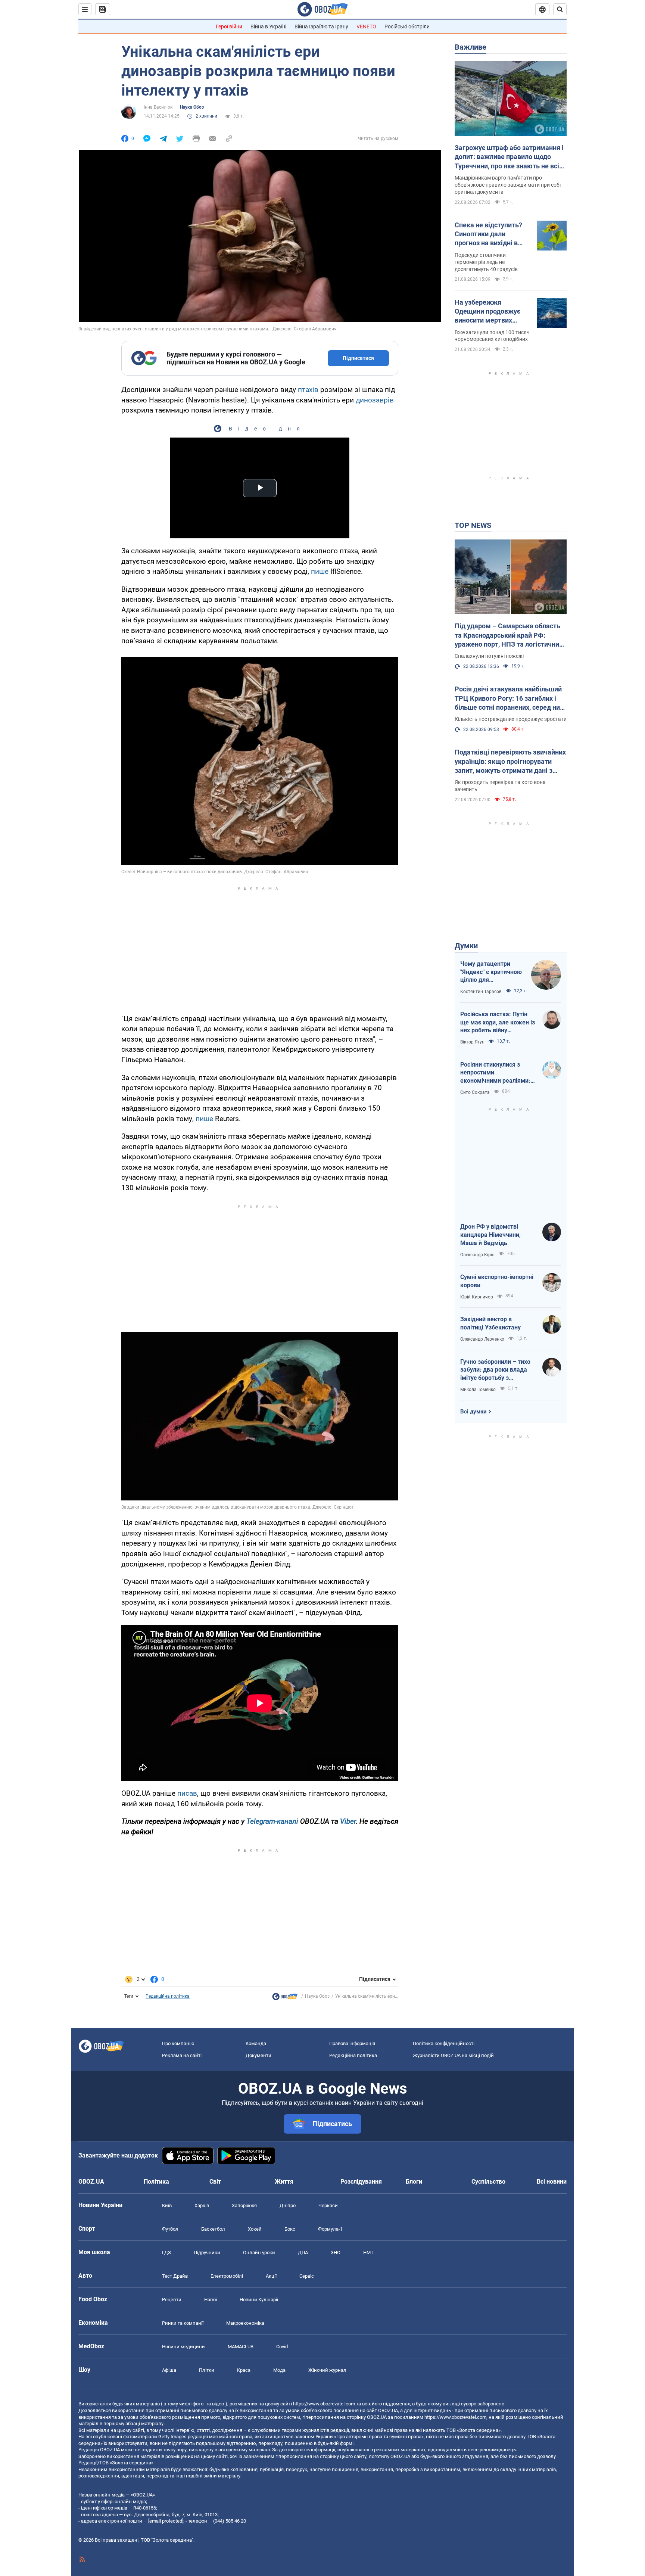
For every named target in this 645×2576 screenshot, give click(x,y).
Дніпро (288, 2205)
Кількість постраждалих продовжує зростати (511, 719)
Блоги (414, 2182)
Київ (167, 2205)
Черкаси (328, 2205)
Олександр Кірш (477, 1255)
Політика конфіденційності (444, 2043)
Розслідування (361, 2182)
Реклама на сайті (182, 2055)
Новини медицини (183, 2347)
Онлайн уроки (259, 2253)
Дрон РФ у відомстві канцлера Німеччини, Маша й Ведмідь (490, 1235)
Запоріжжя (244, 2205)
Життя (284, 2182)
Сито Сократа (475, 1092)
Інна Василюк (158, 107)
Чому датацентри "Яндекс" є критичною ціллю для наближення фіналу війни (491, 972)
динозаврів (375, 400)
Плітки (207, 2370)
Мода (279, 2370)
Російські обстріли (407, 27)
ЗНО (336, 2253)
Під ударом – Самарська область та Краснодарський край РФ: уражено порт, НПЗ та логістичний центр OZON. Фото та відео (509, 635)
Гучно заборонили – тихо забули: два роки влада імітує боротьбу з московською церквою (495, 1370)
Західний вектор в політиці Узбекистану (490, 1323)
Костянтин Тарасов (481, 992)
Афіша (169, 2370)
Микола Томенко (478, 1390)
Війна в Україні (268, 27)
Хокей (255, 2229)
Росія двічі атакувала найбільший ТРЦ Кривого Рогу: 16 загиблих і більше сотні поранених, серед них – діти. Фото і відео (509, 699)
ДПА (303, 2253)
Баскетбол (213, 2229)
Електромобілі (227, 2276)
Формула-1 (330, 2229)
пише (320, 571)
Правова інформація (352, 2043)
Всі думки (473, 1412)
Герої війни (229, 27)
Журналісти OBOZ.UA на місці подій (453, 2055)
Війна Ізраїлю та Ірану (321, 27)
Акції (271, 2276)
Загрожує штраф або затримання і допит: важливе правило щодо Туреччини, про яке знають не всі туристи (509, 157)
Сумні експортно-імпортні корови (497, 1281)
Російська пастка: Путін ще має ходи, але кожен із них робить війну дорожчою (498, 1023)
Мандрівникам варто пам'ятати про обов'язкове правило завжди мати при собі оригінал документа (508, 185)
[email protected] (166, 2521)
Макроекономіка (245, 2323)
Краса (244, 2370)
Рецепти (172, 2300)
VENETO (366, 27)
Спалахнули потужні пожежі (489, 656)
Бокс (290, 2229)
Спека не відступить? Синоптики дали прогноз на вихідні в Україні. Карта (488, 234)
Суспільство (488, 2182)
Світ (215, 2182)
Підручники (207, 2253)
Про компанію (178, 2043)
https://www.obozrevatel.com (324, 2404)
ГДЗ (166, 2253)
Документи (258, 2055)
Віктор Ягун (472, 1042)
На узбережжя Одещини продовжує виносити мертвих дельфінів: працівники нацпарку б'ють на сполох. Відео (490, 312)
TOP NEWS (473, 525)
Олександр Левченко (482, 1339)
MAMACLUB (241, 2347)
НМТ (368, 2253)
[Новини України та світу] (285, 1998)
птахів (308, 390)
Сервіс (307, 2276)
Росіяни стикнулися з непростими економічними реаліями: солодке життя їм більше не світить (496, 1073)
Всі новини (552, 2182)
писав (187, 1793)
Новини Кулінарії (259, 2300)
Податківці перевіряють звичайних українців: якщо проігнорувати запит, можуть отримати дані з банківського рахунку (510, 762)
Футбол (170, 2229)
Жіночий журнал (327, 2370)
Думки (466, 946)
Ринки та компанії (183, 2323)
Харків (202, 2205)
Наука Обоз (192, 107)
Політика (156, 2182)
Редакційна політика (168, 1996)
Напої (211, 2300)
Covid (282, 2347)
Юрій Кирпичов (477, 1297)
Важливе (470, 47)
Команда (256, 2043)
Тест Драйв (175, 2276)
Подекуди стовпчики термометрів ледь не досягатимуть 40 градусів (486, 262)
